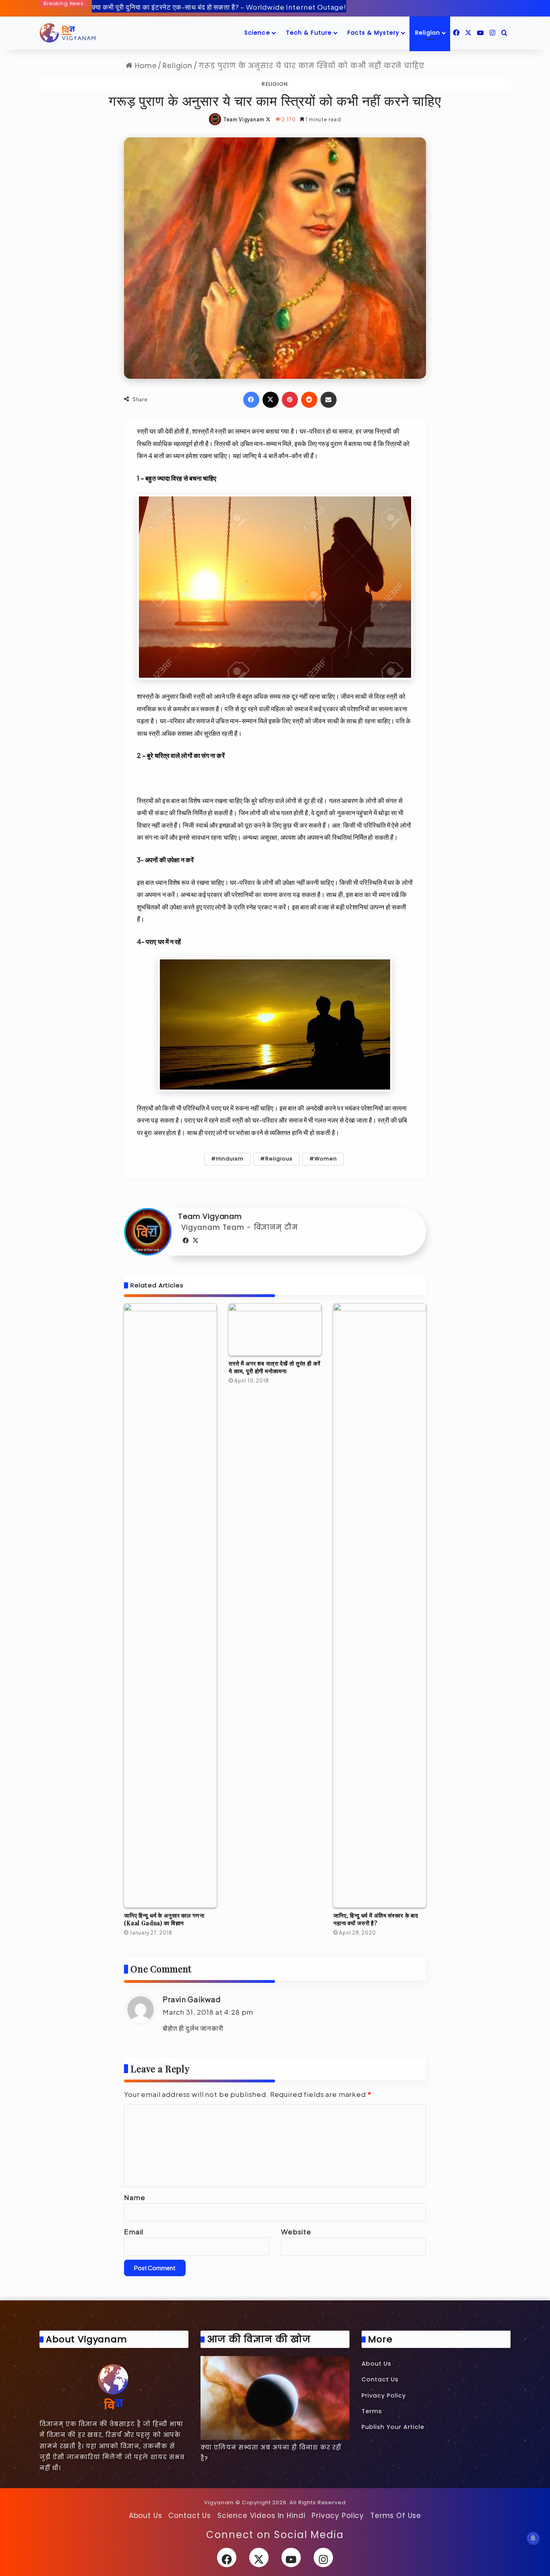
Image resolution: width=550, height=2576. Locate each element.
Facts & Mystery (373, 33)
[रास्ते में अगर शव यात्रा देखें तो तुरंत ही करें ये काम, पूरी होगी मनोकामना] (275, 1329)
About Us (376, 2364)
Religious (279, 1159)
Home (145, 66)
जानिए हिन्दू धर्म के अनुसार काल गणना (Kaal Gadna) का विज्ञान (164, 1919)
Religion (428, 33)
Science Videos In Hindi (262, 2516)
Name (134, 2197)
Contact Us (380, 2379)
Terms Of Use (396, 2516)
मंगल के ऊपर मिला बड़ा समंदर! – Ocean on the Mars (168, 7)
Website (296, 2231)
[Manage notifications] (533, 2538)
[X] (196, 1241)
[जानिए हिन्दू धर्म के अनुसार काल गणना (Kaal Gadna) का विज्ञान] (170, 1605)
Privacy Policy (384, 2395)
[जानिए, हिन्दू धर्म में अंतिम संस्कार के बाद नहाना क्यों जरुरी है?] (380, 1605)
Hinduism (230, 1159)
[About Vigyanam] (114, 2386)
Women (326, 1159)
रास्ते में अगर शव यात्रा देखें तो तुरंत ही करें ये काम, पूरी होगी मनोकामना (275, 1367)
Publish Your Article (393, 2427)
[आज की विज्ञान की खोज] (275, 2398)
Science (257, 33)
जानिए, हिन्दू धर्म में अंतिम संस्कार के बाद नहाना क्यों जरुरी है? (376, 1919)
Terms (372, 2411)
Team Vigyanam (244, 119)
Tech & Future (309, 33)
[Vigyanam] (68, 33)
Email (134, 2231)
